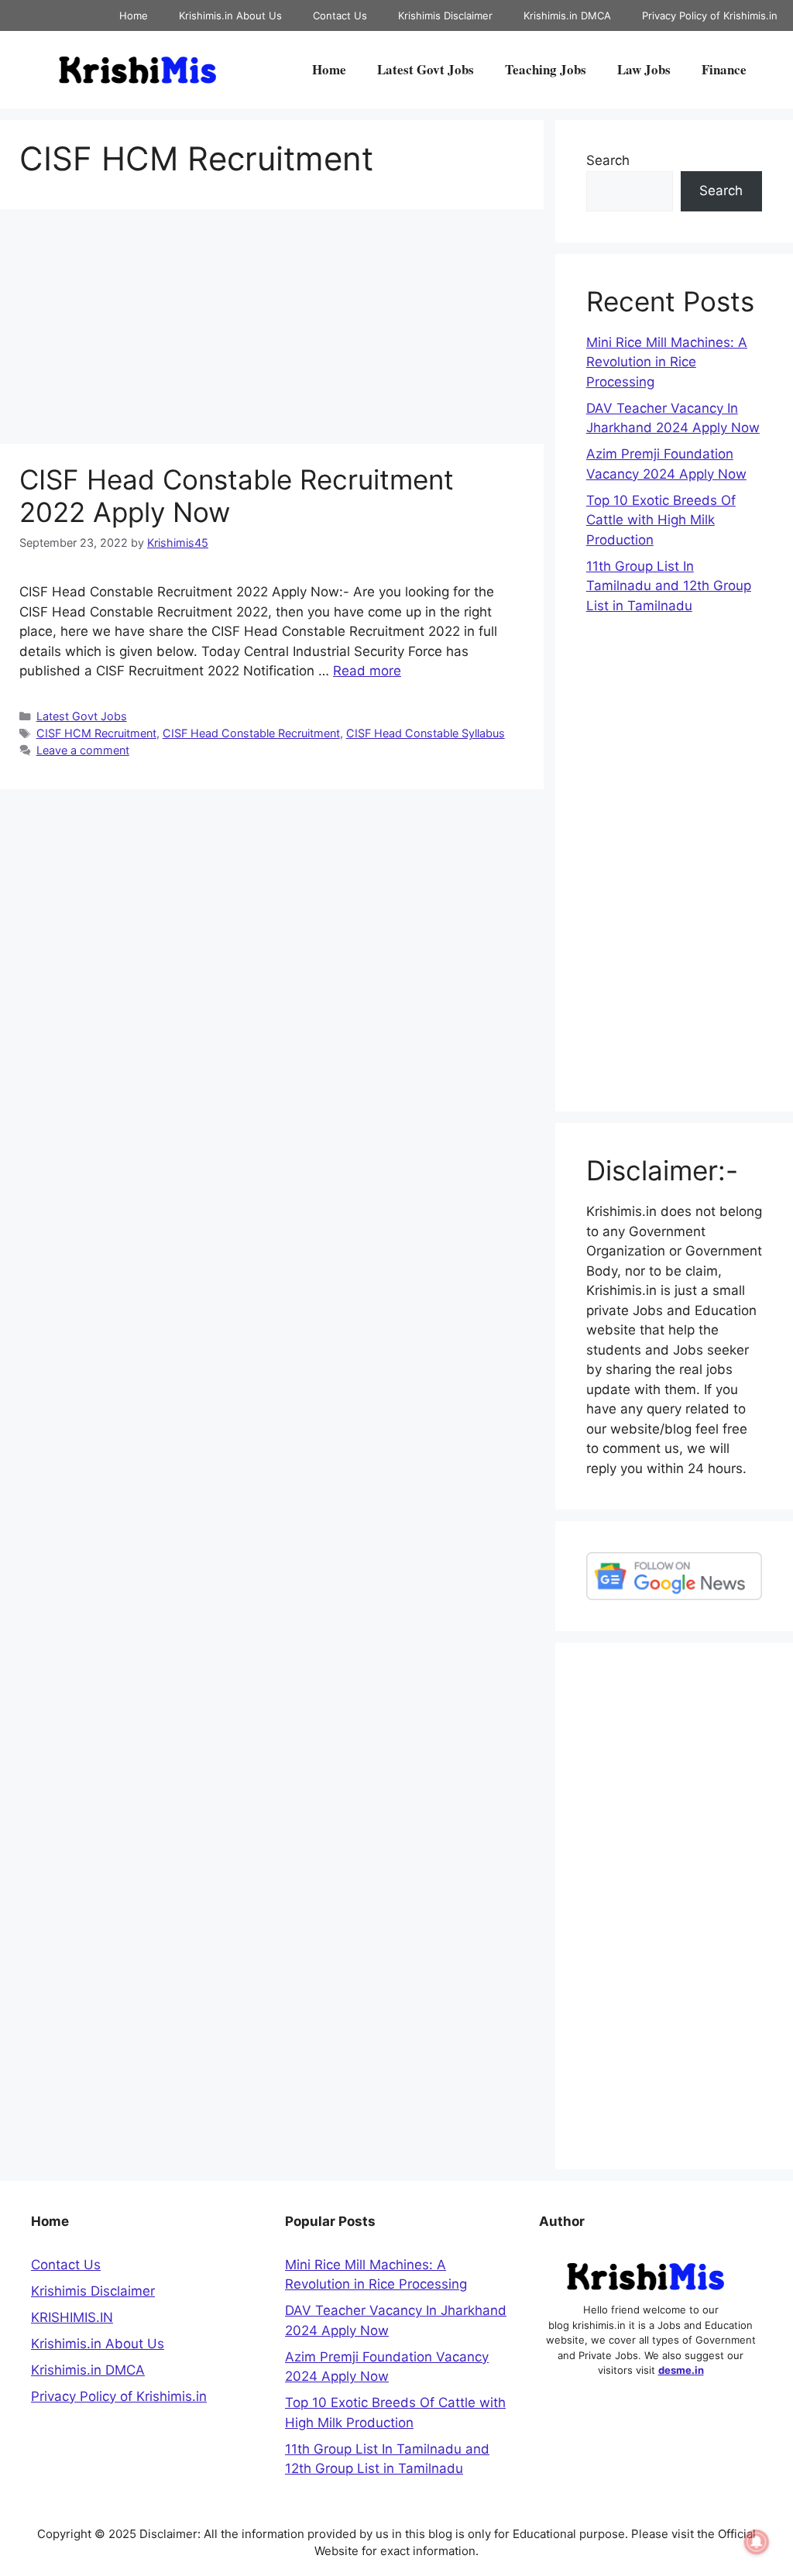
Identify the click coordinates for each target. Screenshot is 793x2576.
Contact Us (340, 15)
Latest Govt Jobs (426, 69)
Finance (724, 69)
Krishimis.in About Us (230, 15)
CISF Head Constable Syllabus (426, 733)
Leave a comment (83, 750)
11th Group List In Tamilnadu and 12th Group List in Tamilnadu (669, 586)
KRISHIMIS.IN (72, 2317)
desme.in (681, 2370)
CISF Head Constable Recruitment (251, 733)
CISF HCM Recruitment (96, 733)
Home (134, 15)
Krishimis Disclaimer (445, 15)
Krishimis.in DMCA (567, 15)
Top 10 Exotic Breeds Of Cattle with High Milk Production (661, 520)
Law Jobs (644, 69)
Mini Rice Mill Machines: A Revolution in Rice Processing (667, 362)
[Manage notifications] (757, 2542)
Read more (367, 671)
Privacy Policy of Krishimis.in (710, 15)
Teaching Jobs (546, 69)
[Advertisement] (272, 329)
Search (608, 160)
